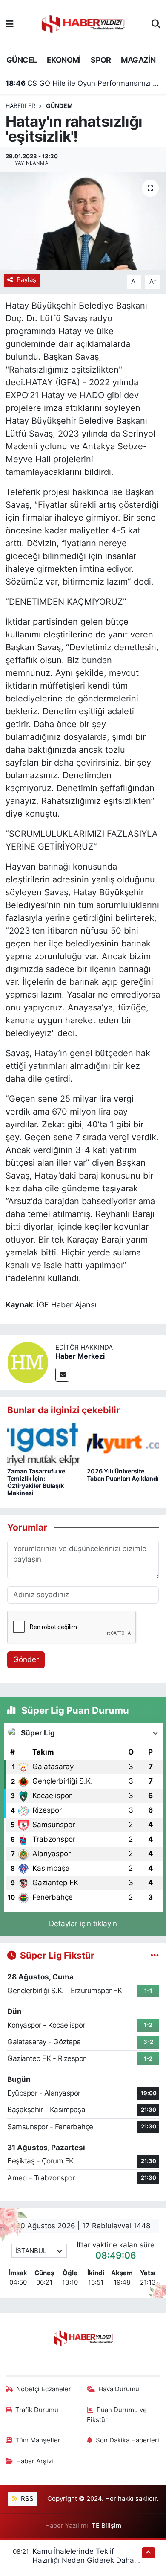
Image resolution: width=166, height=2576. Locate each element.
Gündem (59, 106)
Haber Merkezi (80, 1356)
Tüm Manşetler (38, 2440)
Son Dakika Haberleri (127, 2440)
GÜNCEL (21, 60)
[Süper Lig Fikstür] (155, 1955)
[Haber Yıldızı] (83, 23)
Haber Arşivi (35, 2461)
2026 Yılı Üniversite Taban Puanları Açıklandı (123, 1475)
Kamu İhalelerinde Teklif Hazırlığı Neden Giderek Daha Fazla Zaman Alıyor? (83, 2560)
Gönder (26, 1659)
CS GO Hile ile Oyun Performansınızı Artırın (83, 83)
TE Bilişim (106, 2526)
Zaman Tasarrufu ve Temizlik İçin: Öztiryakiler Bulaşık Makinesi (36, 1482)
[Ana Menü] (10, 24)
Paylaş (26, 280)
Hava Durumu (119, 2389)
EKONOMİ (64, 60)
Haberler (20, 106)
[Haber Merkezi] (28, 1362)
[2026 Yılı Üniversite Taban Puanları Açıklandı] (123, 1444)
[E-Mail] (62, 1375)
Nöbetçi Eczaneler (44, 2389)
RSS (26, 2499)
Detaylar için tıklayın (83, 1924)
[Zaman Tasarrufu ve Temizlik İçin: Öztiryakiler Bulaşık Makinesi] (43, 1444)
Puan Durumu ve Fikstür (117, 2415)
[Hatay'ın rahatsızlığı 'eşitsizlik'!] (83, 221)
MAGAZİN (138, 60)
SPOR (101, 60)
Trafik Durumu (37, 2410)
